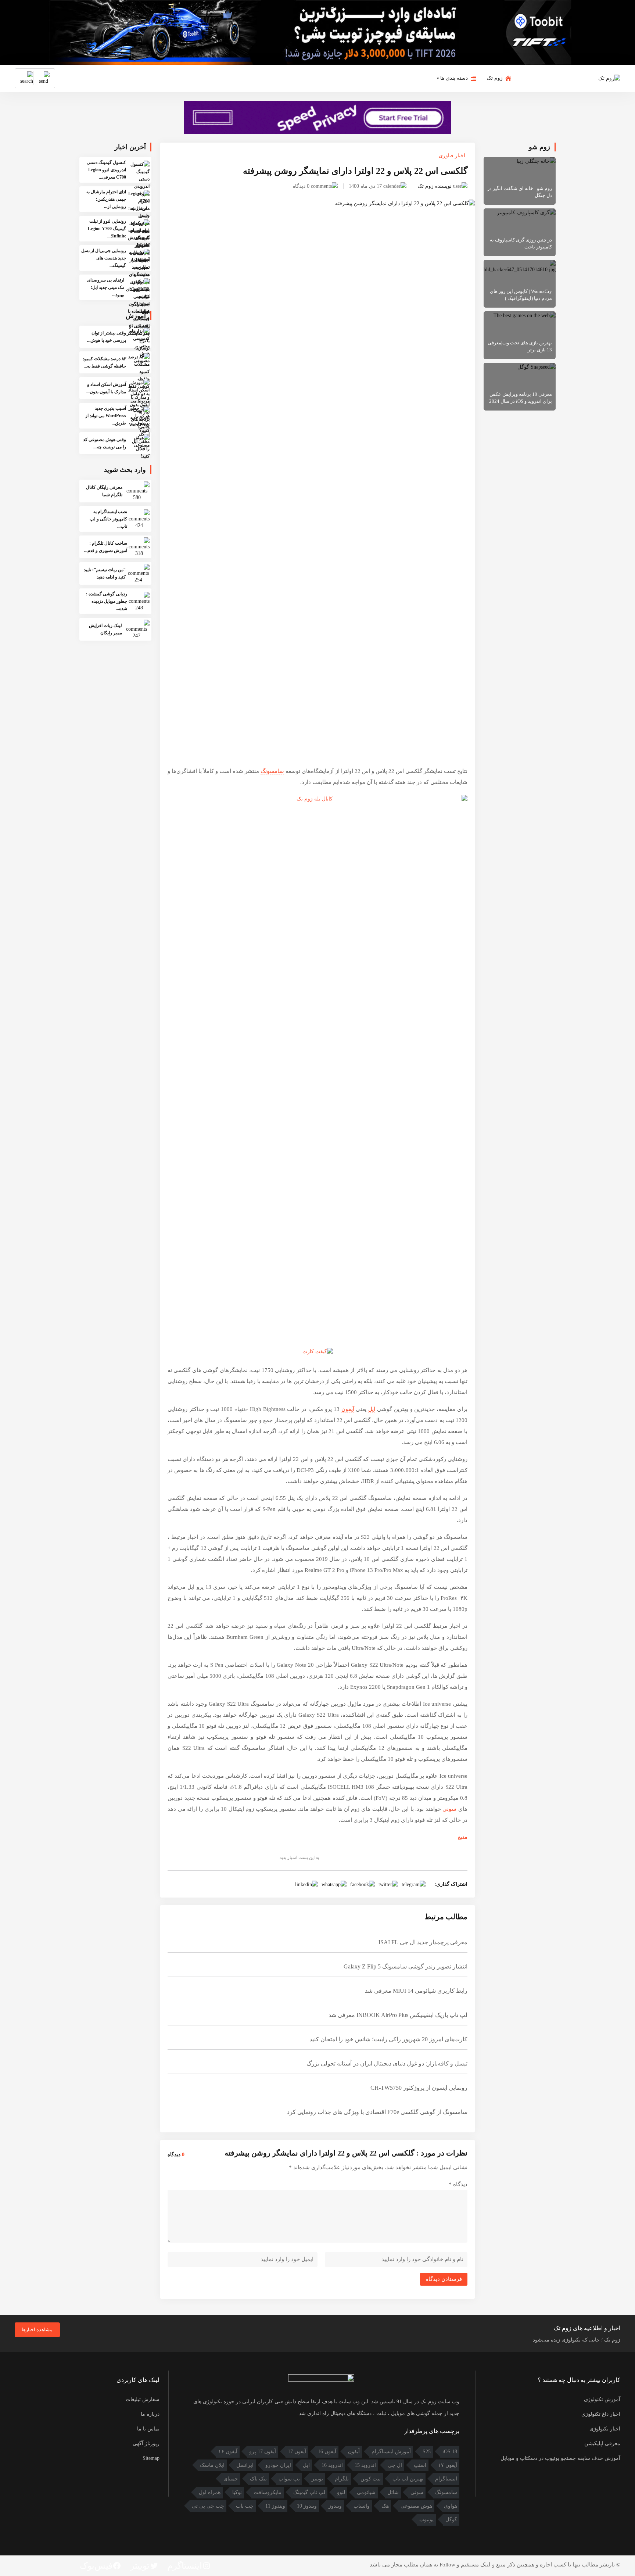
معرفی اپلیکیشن (602, 2444)
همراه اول (210, 2492)
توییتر (317, 2479)
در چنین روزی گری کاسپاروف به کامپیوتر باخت (521, 243)
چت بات (245, 2506)
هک (385, 2506)
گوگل (451, 2520)
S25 (427, 2452)
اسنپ (420, 2465)
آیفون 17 (297, 2452)
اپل (372, 1409)
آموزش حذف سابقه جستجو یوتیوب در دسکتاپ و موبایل (560, 2458)
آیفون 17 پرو (263, 2452)
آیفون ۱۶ (228, 2452)
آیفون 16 (327, 2452)
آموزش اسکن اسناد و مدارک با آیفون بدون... (106, 388)
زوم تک (495, 78)
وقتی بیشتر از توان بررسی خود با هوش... (107, 337)
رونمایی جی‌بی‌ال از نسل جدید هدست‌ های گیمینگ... (104, 258)
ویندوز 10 (307, 2506)
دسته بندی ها (454, 78)
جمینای (231, 2479)
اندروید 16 (332, 2465)
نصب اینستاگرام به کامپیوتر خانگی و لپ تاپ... (108, 519)
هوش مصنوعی (416, 2506)
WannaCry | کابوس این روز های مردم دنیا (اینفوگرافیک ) (521, 295)
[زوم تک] (609, 78)
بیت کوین (371, 2479)
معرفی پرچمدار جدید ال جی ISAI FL (423, 1942)
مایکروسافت (268, 2492)
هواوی (451, 2506)
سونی (449, 1809)
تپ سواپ (289, 2479)
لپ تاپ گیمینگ (309, 2492)
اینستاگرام (446, 2479)
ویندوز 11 (275, 2506)
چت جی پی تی (208, 2506)
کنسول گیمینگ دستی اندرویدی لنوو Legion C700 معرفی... (106, 170)
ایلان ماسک (212, 2465)
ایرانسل (245, 2465)
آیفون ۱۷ (448, 2465)
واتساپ (362, 2506)
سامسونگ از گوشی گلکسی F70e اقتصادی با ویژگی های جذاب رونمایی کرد (377, 2112)
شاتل (393, 2492)
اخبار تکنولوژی (605, 2429)
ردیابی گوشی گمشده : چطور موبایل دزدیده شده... (107, 601)
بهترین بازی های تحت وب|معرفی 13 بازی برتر (520, 346)
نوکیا (237, 2492)
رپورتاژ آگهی (146, 2444)
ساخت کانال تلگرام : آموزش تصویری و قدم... (106, 547)
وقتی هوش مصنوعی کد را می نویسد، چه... (105, 443)
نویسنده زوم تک (435, 186)
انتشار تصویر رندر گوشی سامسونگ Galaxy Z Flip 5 (406, 1966)
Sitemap (151, 2458)
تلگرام (342, 2479)
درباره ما (150, 2414)
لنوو (341, 2492)
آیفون (348, 1409)
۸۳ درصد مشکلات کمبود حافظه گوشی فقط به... (104, 362)
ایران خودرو (278, 2465)
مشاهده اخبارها (37, 2330)
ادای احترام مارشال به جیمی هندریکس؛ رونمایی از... (106, 199)
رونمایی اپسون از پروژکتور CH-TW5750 (419, 2088)
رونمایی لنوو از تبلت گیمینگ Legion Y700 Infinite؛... (107, 229)
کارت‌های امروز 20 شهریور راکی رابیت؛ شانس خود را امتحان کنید (388, 2039)
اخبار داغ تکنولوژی (601, 2414)
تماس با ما (148, 2429)
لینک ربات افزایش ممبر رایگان (105, 629)
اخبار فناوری (452, 156)
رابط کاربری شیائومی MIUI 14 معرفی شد (416, 1991)
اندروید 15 (365, 2465)
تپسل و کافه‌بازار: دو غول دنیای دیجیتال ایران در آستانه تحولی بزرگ (387, 2063)
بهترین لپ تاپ (408, 2479)
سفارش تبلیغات (143, 2399)
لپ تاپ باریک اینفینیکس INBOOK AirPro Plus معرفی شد (398, 2015)
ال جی (395, 2465)
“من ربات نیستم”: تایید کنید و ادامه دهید (105, 573)
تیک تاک (258, 2479)
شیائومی (366, 2492)
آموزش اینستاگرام (391, 2452)
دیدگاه (458, 2184)
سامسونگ (272, 771)
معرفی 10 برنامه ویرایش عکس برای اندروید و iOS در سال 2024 (521, 398)
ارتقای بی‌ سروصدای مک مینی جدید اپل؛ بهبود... (106, 287)
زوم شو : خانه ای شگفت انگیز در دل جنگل (520, 192)
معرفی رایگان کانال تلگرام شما (104, 491)
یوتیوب (426, 2520)
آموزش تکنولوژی (602, 2399)
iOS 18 (450, 2452)
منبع (463, 1837)
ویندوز (335, 2506)
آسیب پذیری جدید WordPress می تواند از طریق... (106, 416)
